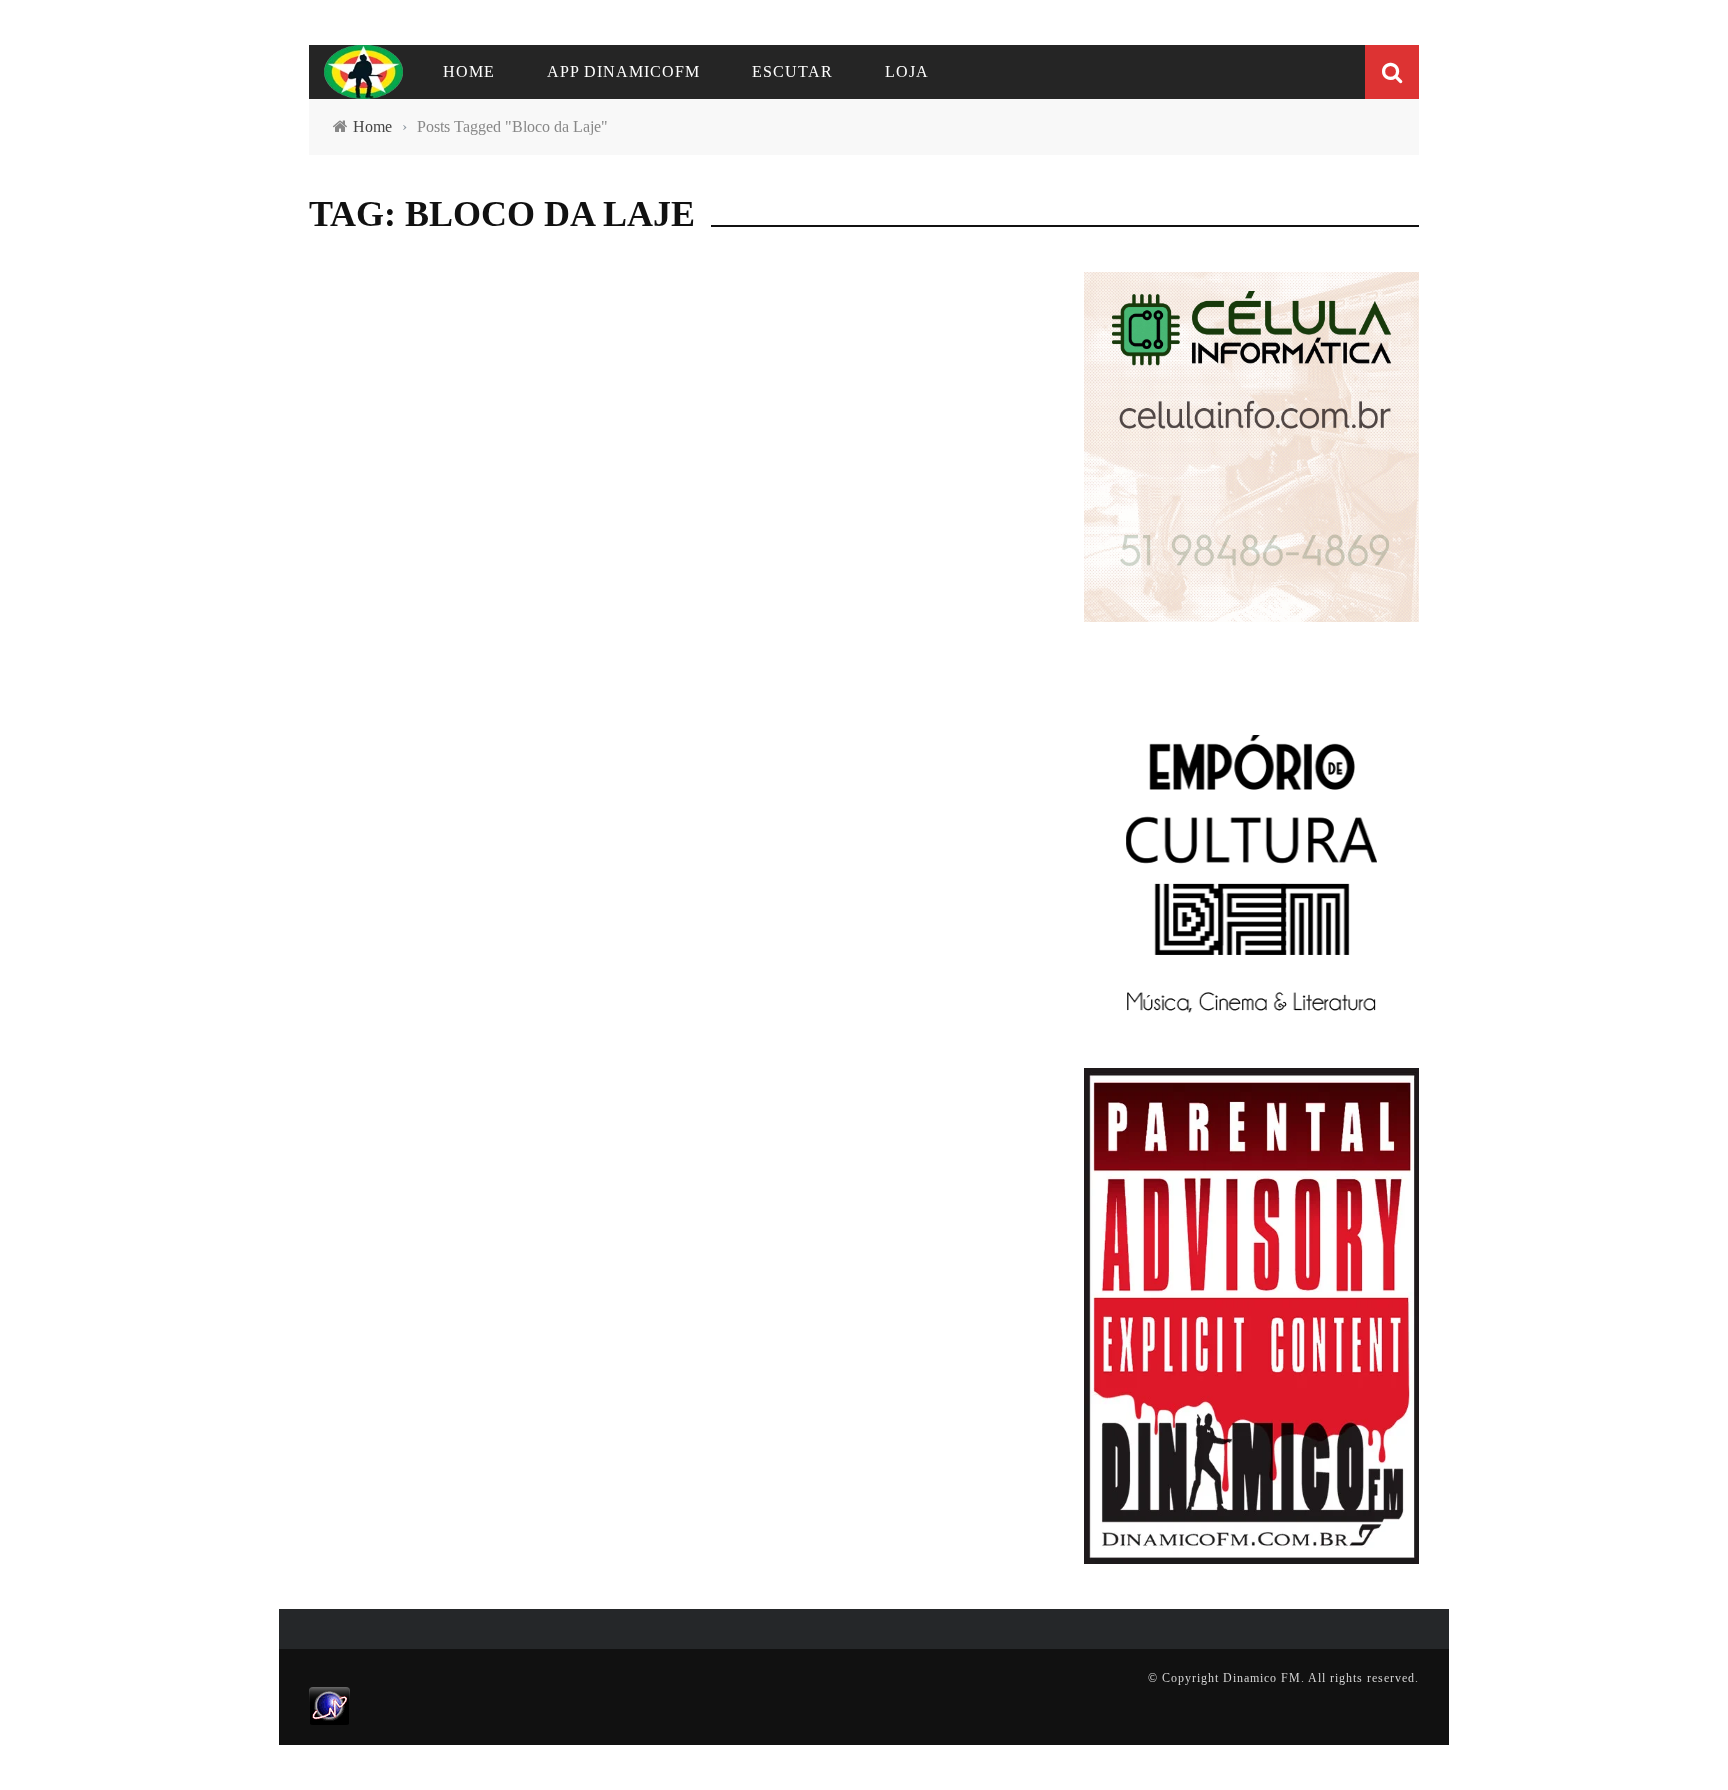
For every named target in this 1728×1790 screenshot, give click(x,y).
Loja (907, 71)
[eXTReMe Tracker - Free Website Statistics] (329, 1705)
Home (469, 71)
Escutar (792, 71)
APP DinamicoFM (623, 71)
